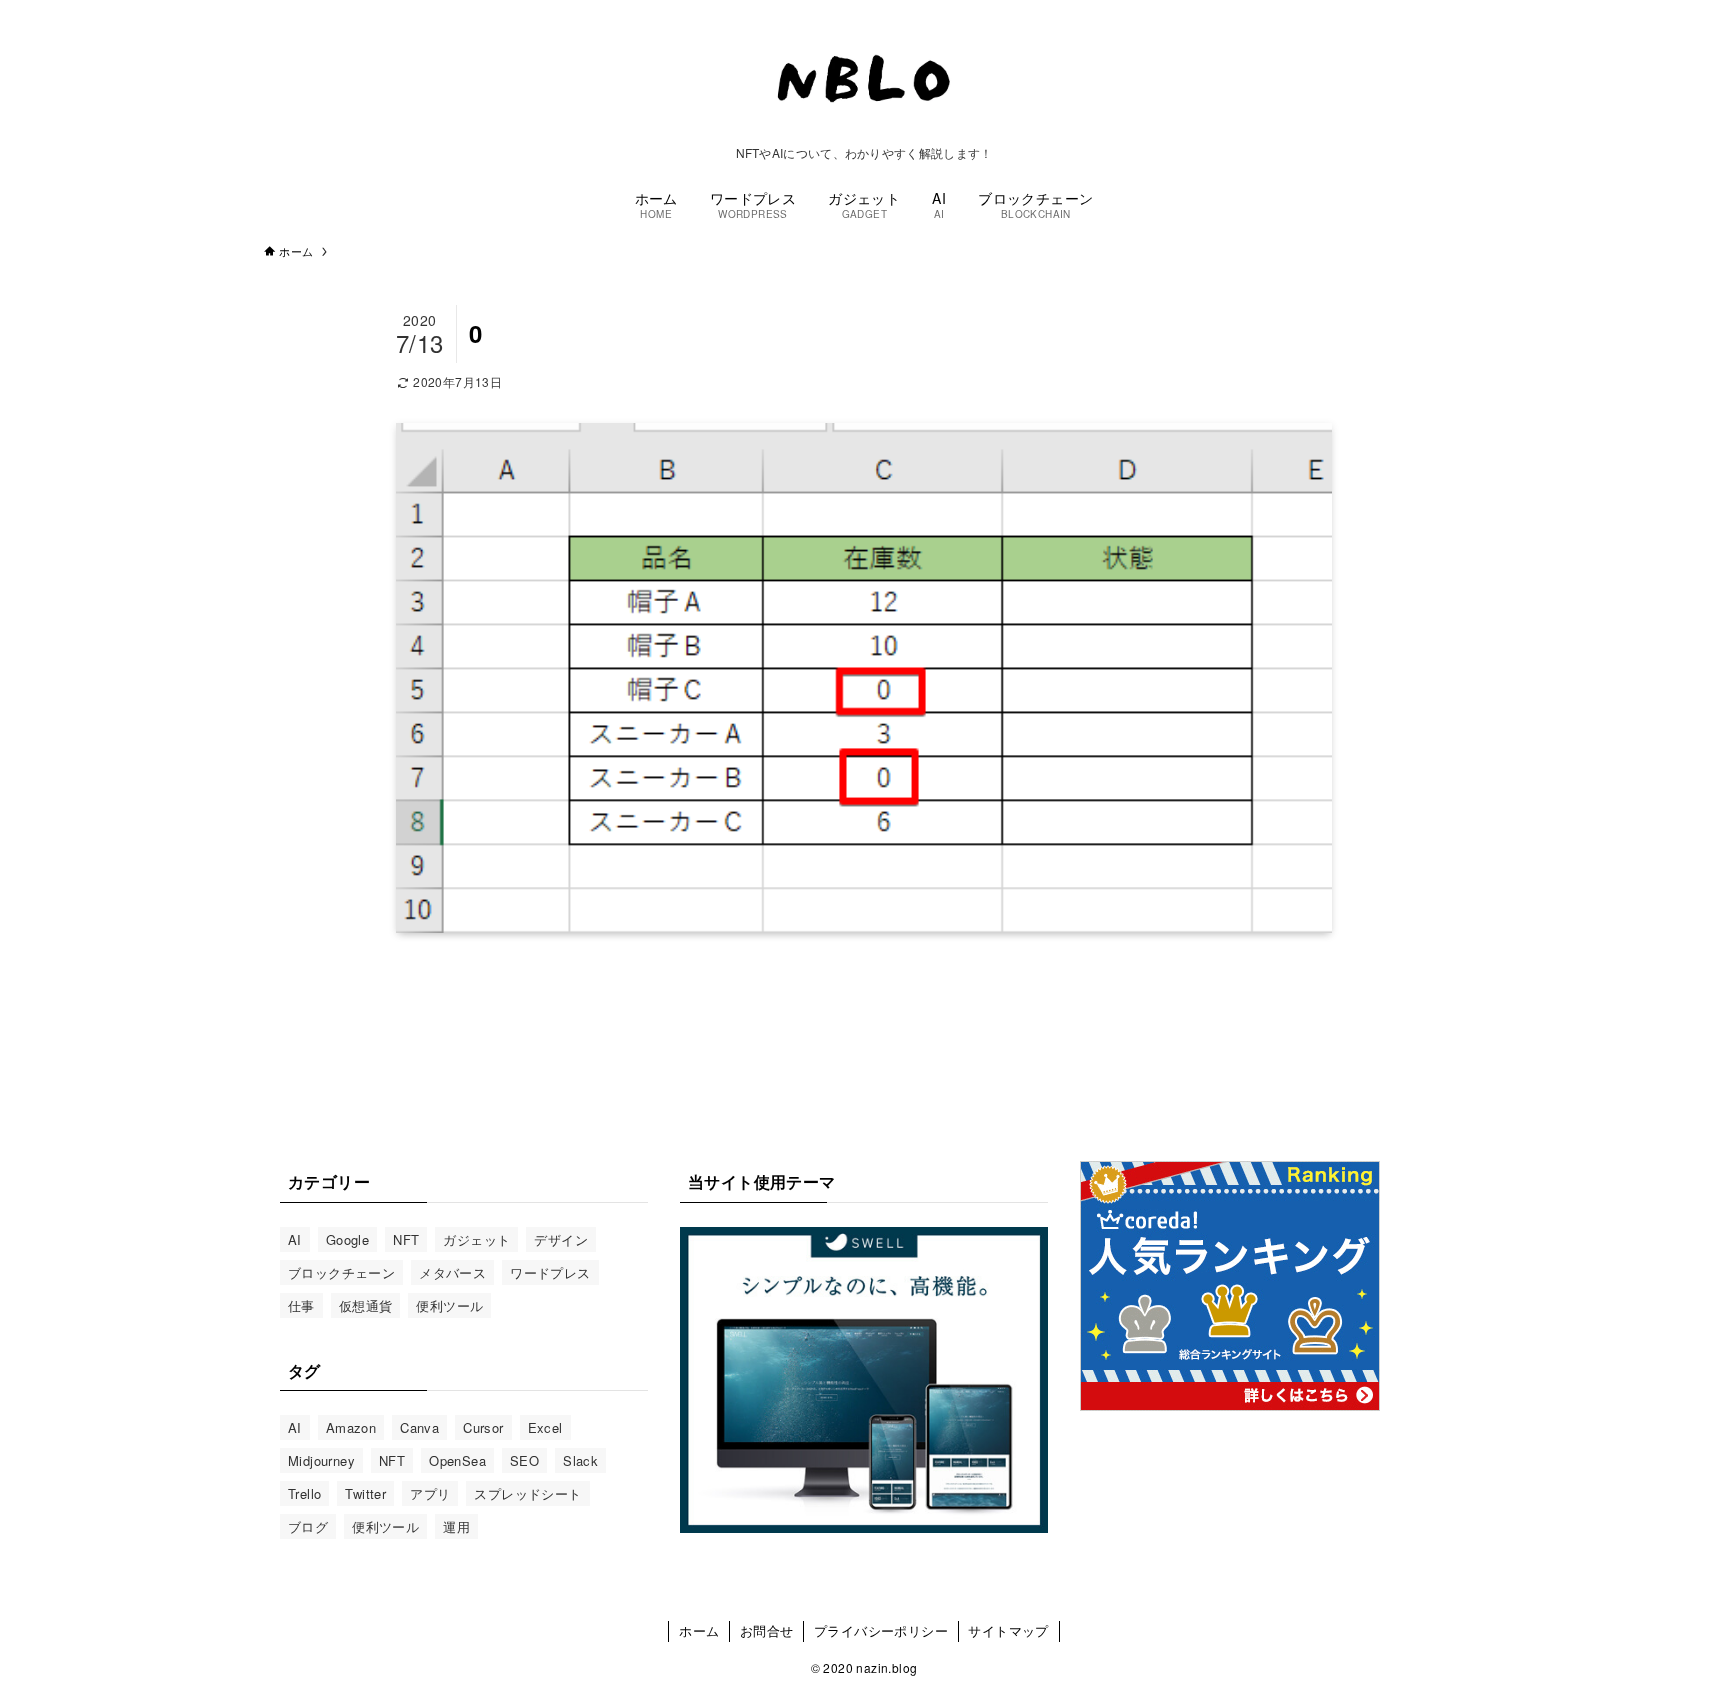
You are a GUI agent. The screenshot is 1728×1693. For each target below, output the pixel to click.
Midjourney (321, 1460)
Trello (304, 1493)
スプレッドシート (527, 1493)
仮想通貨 (366, 1305)
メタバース (452, 1272)
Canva (419, 1427)
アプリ (430, 1493)
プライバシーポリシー (881, 1630)
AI (295, 1239)
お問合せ (767, 1630)
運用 (456, 1526)
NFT (406, 1239)
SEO (524, 1460)
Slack (580, 1460)
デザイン (561, 1239)
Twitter (365, 1493)
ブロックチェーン (341, 1272)
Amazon (351, 1427)
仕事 (301, 1305)
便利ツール (449, 1305)
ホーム (699, 1630)
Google (347, 1239)
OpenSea (457, 1460)
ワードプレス (550, 1272)
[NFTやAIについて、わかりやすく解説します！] (864, 77)
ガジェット (476, 1239)
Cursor (483, 1427)
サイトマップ (1008, 1630)
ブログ (308, 1526)
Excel (545, 1427)
